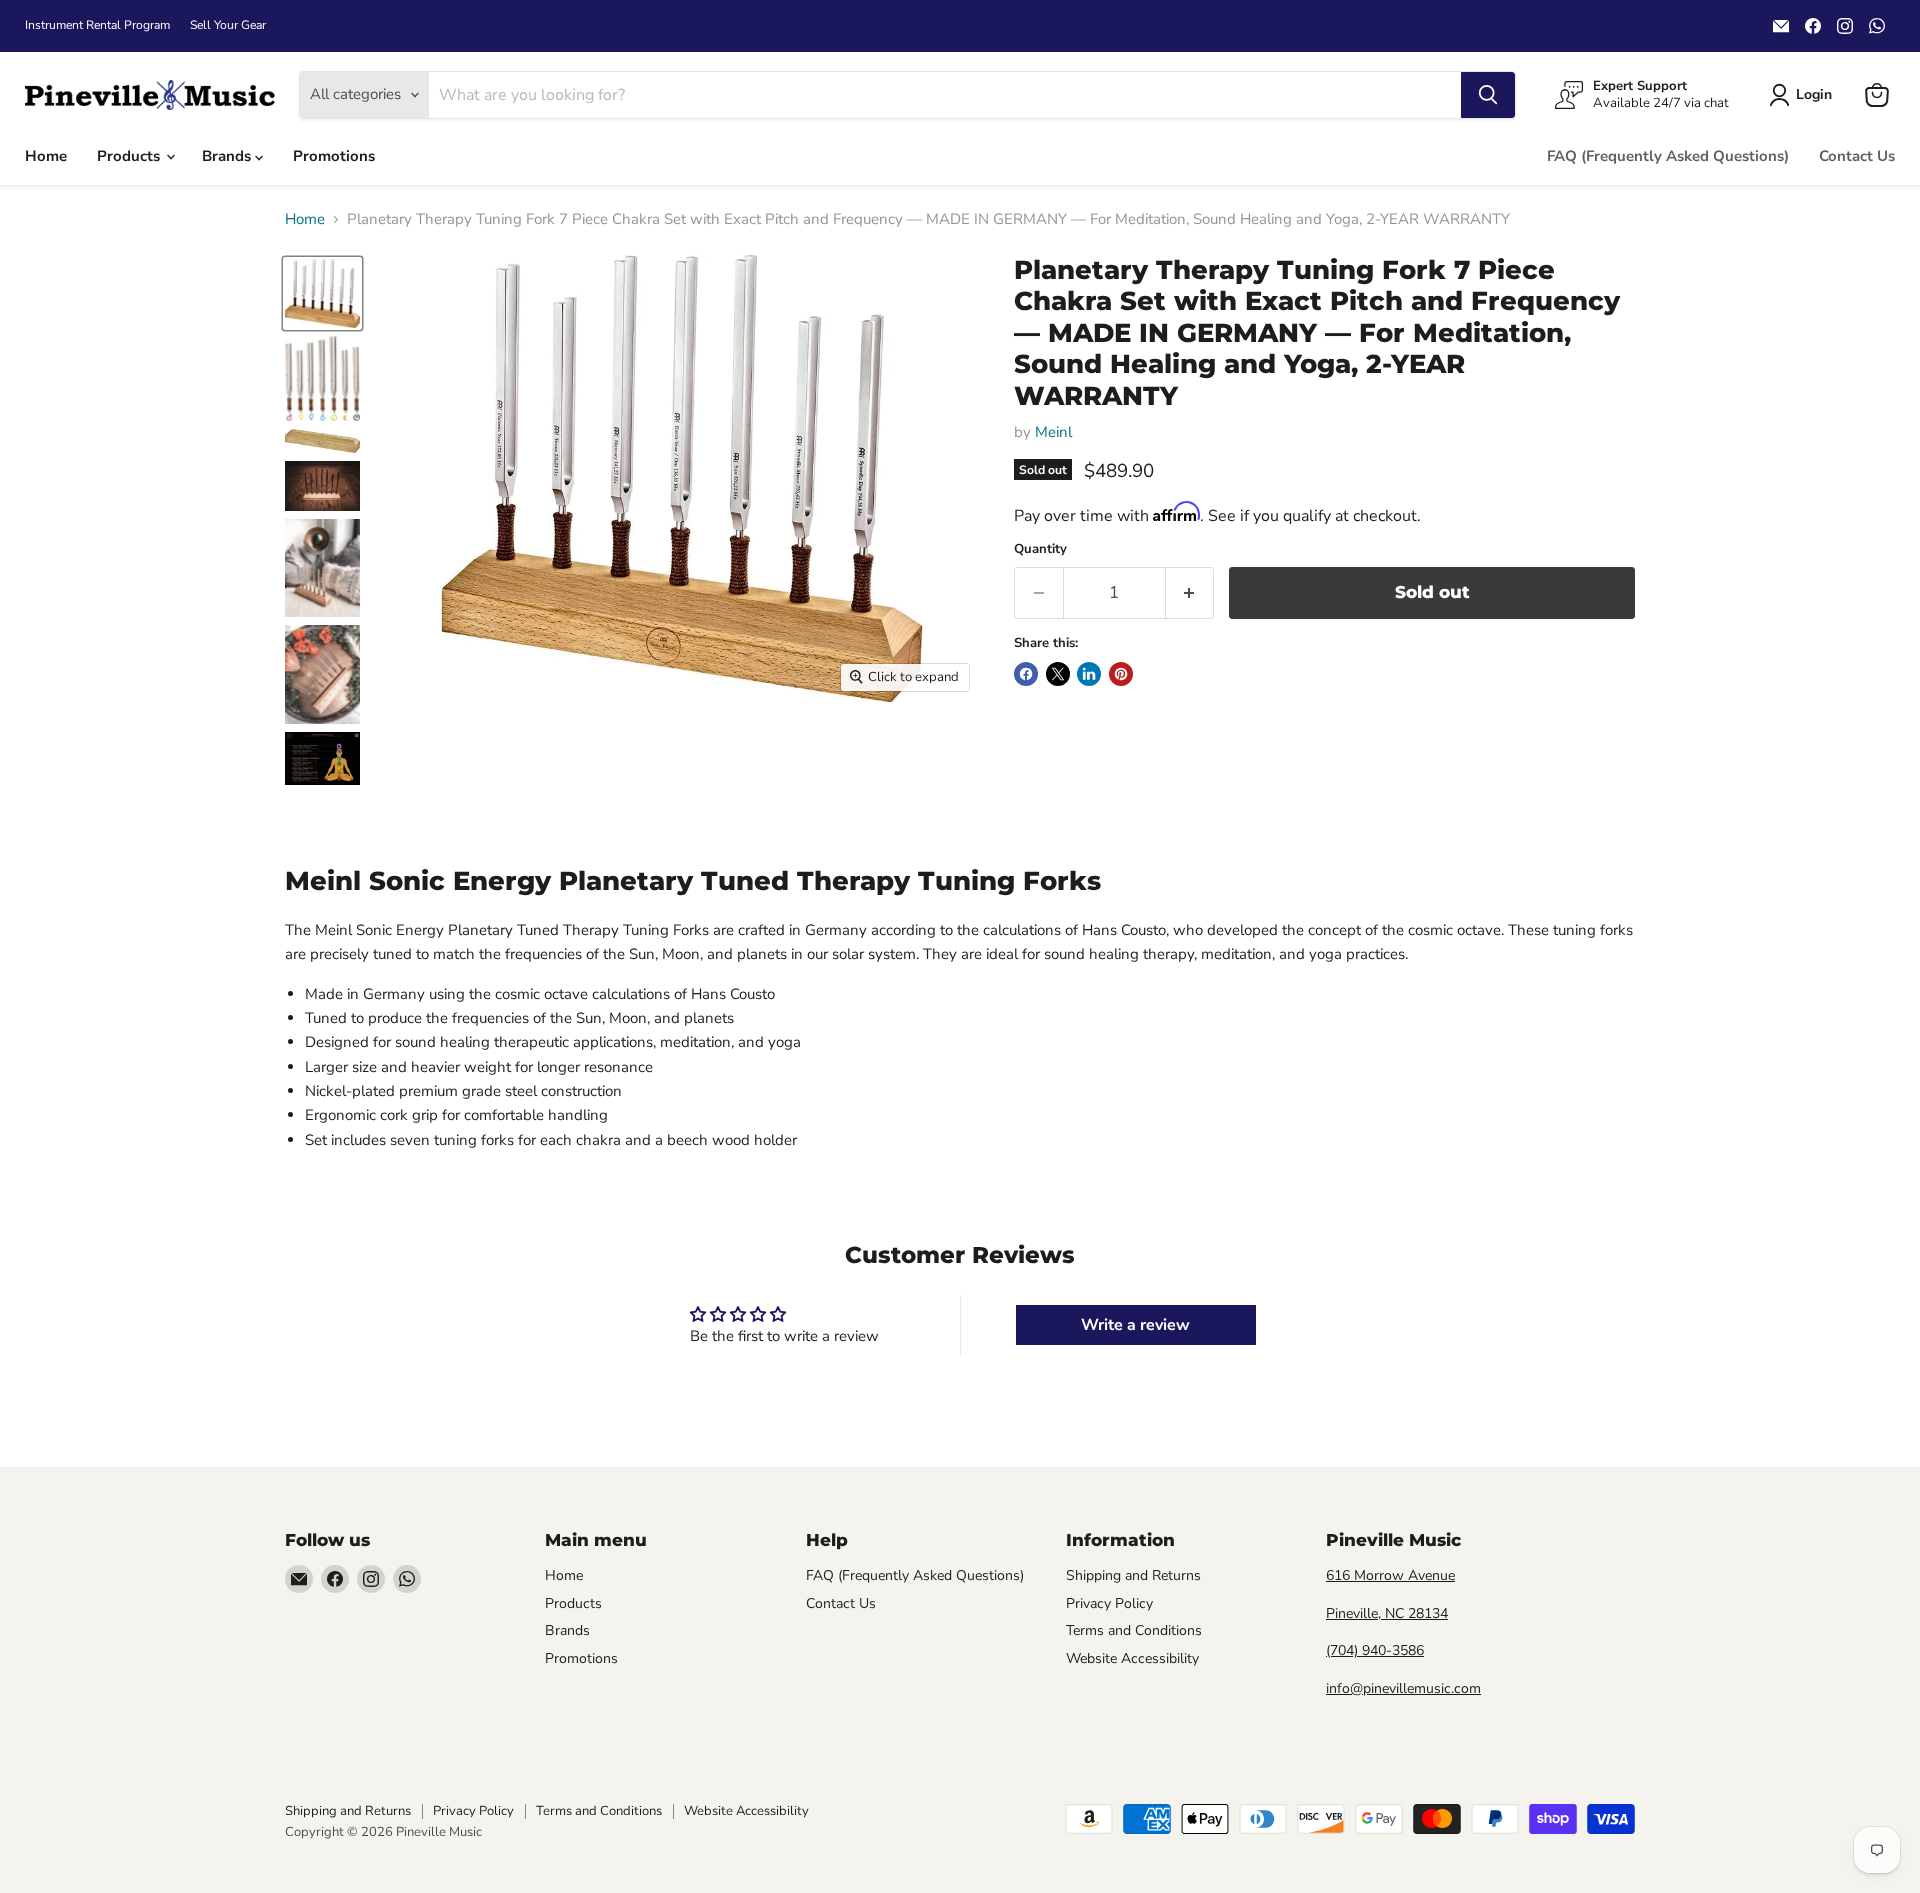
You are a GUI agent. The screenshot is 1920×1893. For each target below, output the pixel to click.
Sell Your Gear (228, 25)
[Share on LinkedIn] (1089, 674)
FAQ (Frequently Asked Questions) (1668, 156)
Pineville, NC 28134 (1387, 1613)
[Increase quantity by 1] (1190, 592)
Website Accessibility (1132, 1658)
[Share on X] (1058, 674)
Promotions (334, 156)
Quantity (1040, 549)
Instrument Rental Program (97, 25)
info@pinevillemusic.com (1403, 1688)
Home (46, 156)
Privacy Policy (1109, 1603)
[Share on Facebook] (1026, 674)
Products (130, 156)
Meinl (1053, 432)
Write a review (1135, 1325)
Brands (228, 156)
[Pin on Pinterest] (1121, 674)
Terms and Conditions (1134, 1630)
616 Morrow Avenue (1390, 1575)
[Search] (1488, 95)
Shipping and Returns (1133, 1575)
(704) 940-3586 (1375, 1650)
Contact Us (1857, 156)
